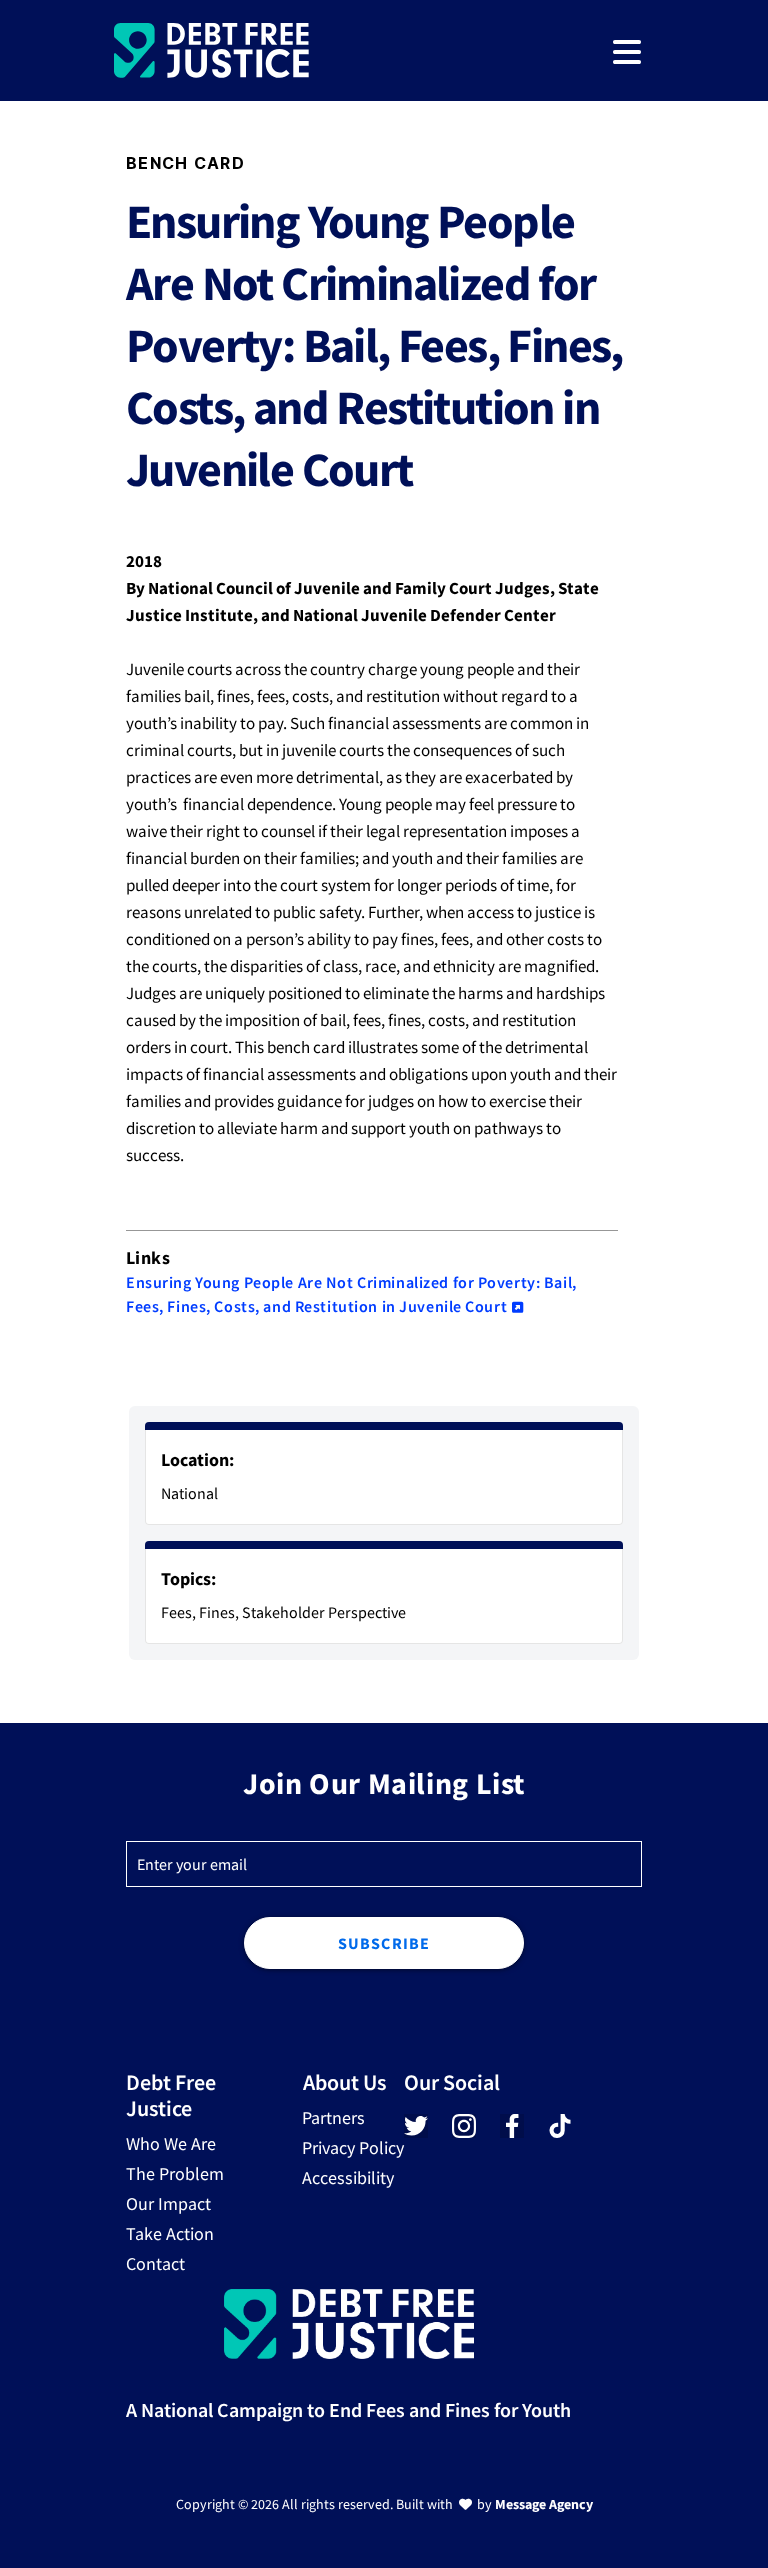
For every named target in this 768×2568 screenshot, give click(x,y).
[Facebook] (512, 2132)
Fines (217, 1612)
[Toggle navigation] (627, 50)
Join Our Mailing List (384, 1783)
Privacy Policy (353, 2147)
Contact (155, 2263)
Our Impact (168, 2203)
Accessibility (348, 2177)
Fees (176, 1612)
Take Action (170, 2233)
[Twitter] (416, 2132)
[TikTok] (558, 2127)
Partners (333, 2117)
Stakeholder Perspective (324, 1612)
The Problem (175, 2173)
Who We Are (171, 2143)
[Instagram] (464, 2132)
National (189, 1493)
